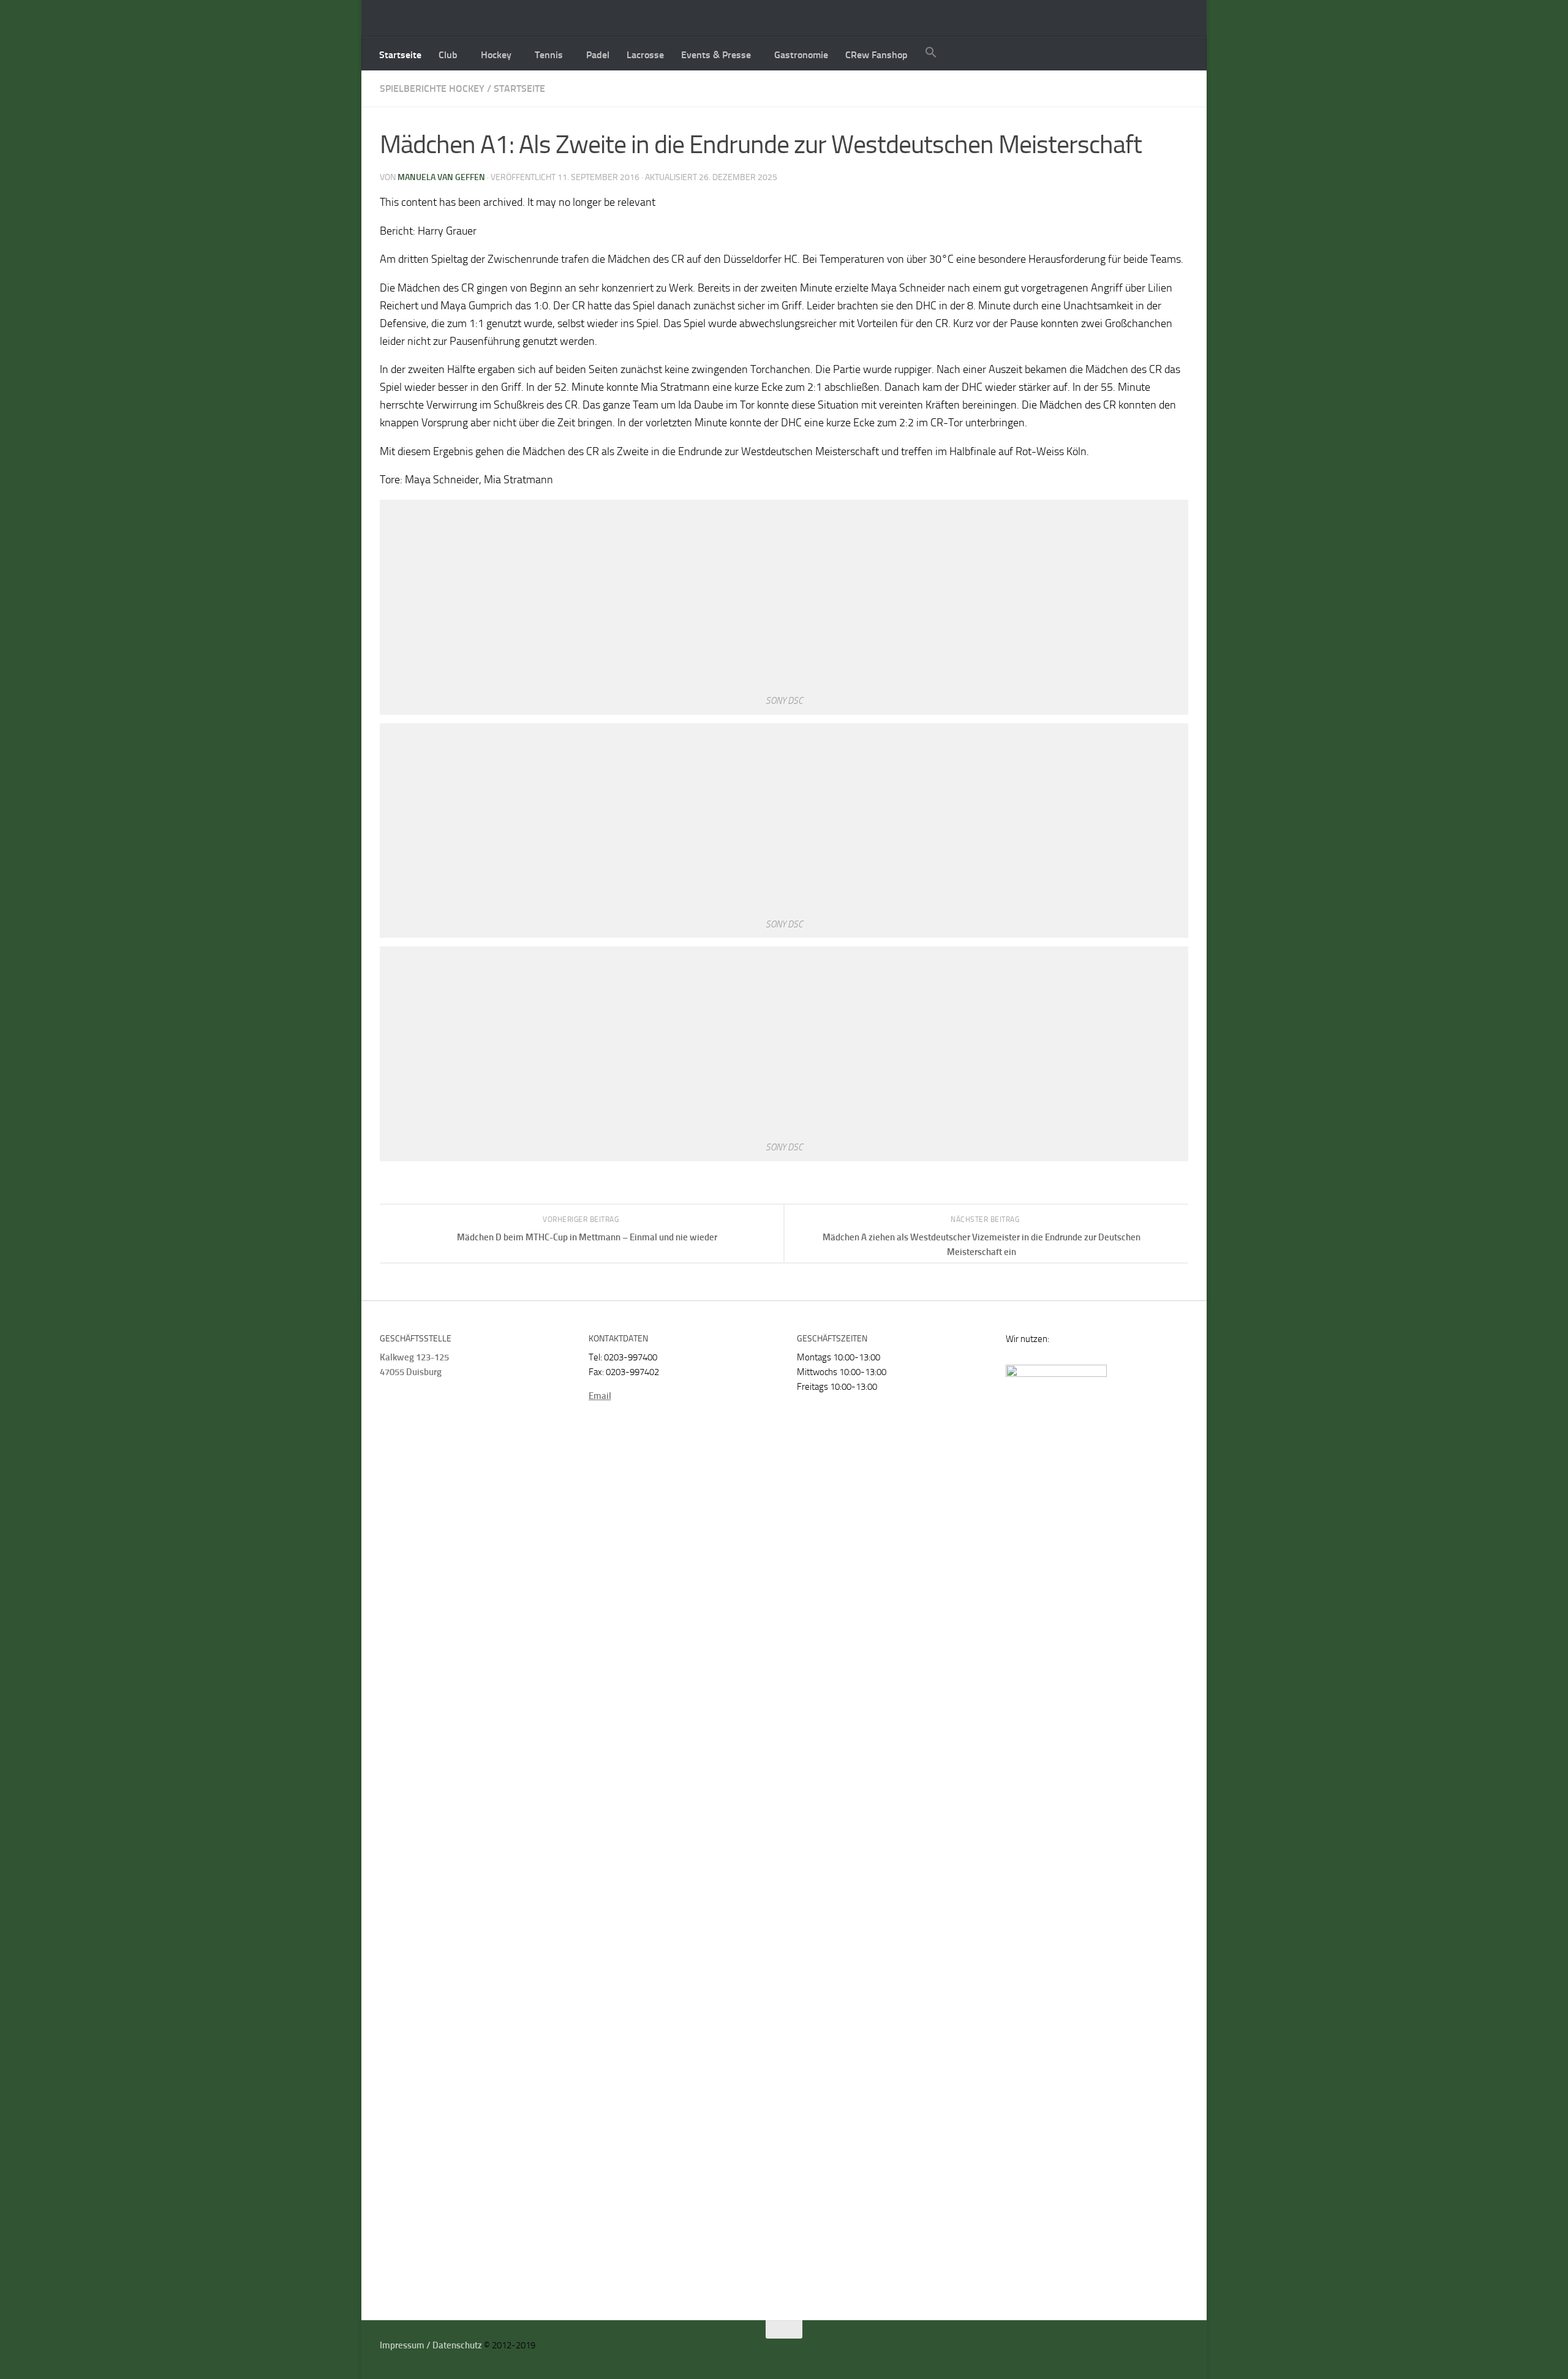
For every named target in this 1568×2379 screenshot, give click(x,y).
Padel (598, 55)
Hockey (496, 55)
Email (600, 1396)
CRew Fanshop (876, 55)
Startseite (400, 55)
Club (448, 55)
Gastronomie (801, 55)
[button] (931, 54)
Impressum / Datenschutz (431, 2345)
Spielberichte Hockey (432, 89)
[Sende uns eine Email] (1167, 2350)
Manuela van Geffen (441, 177)
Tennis (549, 55)
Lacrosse (645, 55)
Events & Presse (716, 55)
